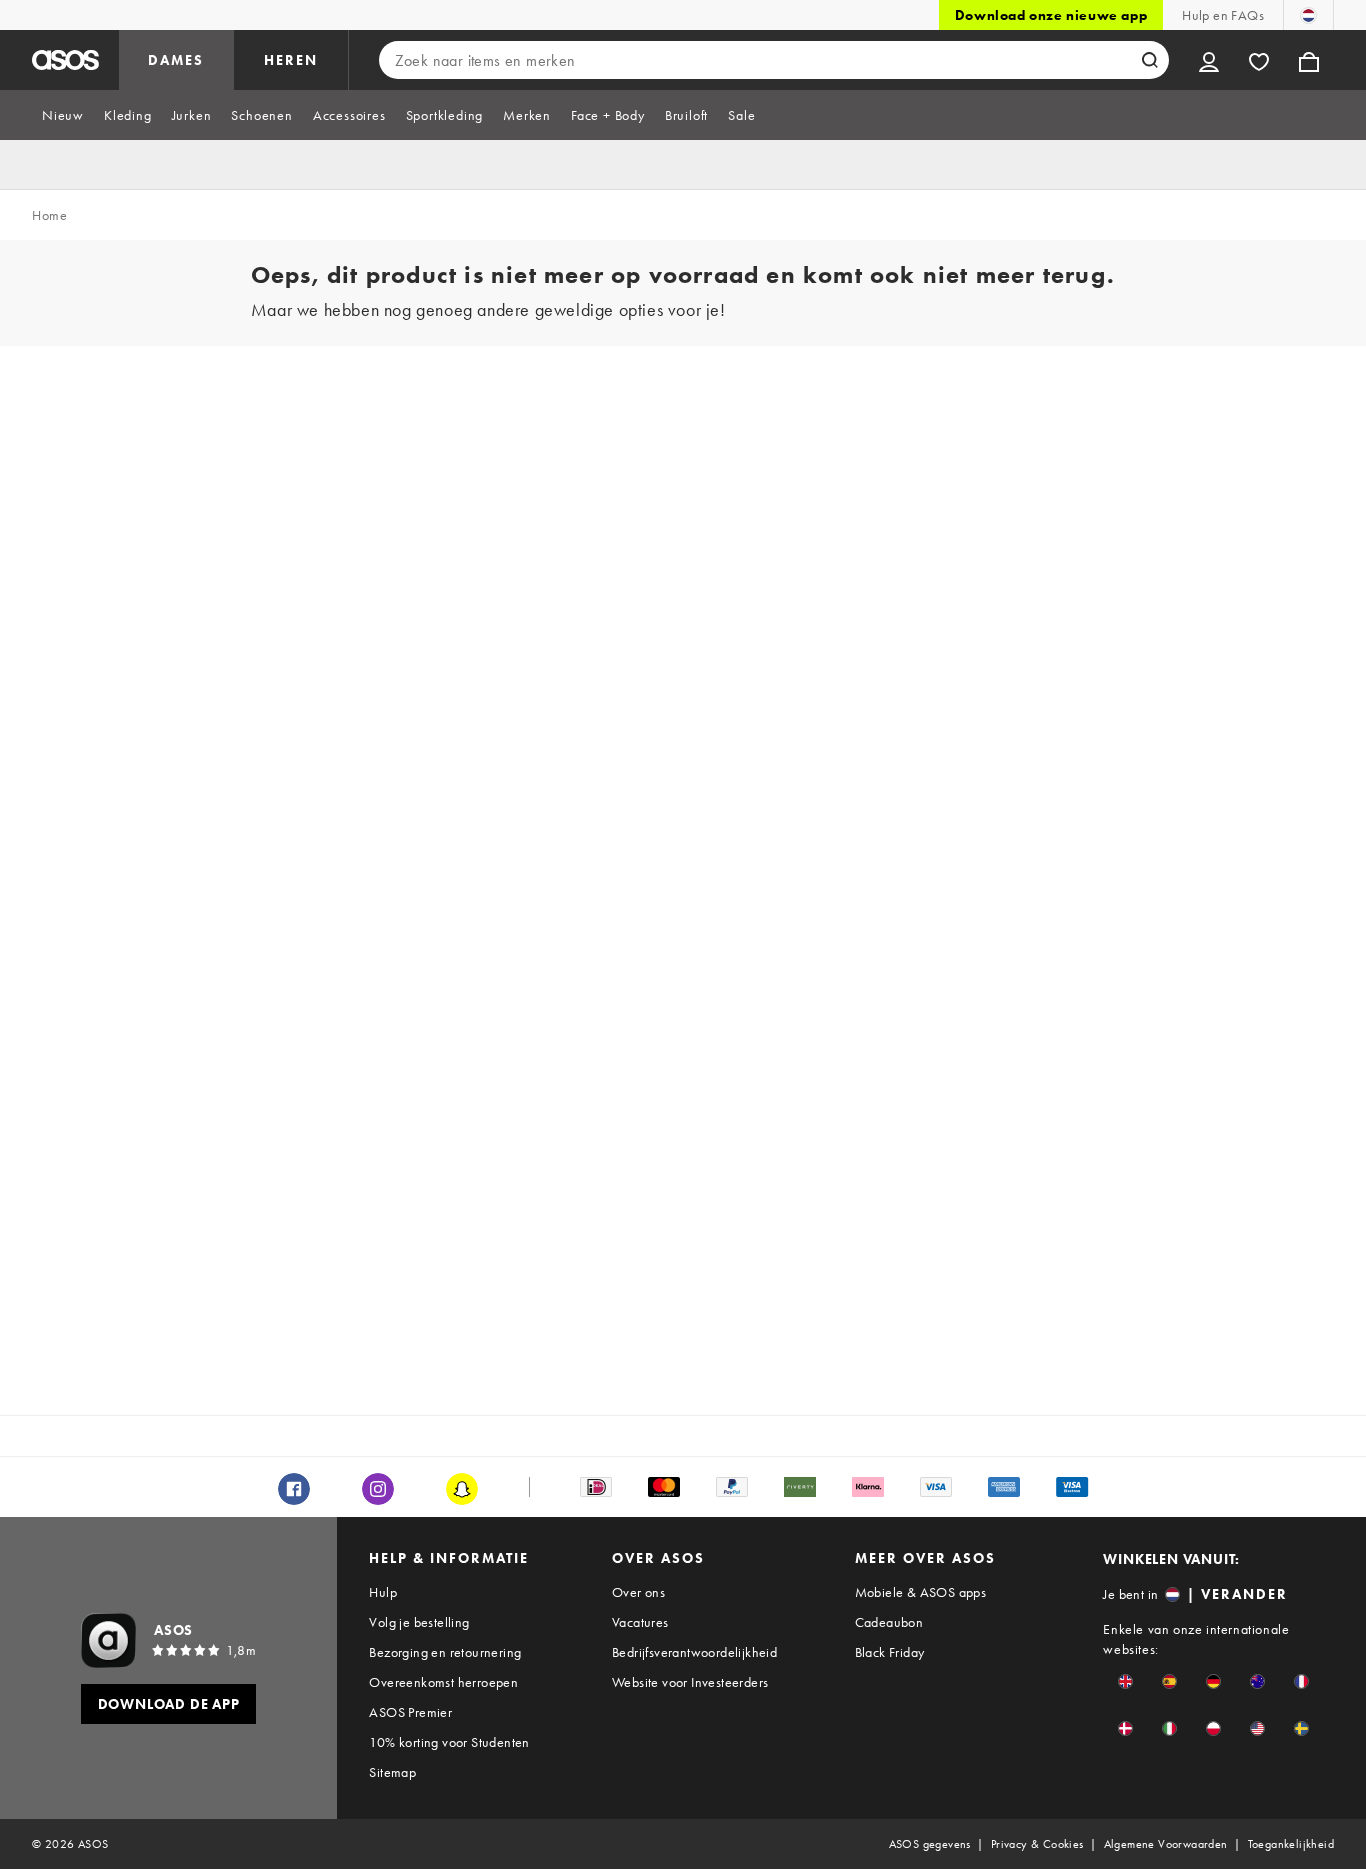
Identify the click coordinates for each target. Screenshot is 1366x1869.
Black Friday (890, 1652)
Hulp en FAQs (1223, 15)
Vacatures (640, 1622)
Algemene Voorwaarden (1166, 1844)
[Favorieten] (1259, 60)
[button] (1125, 1681)
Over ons (638, 1592)
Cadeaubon (889, 1622)
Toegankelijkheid (1291, 1844)
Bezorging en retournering (445, 1652)
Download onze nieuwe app (1051, 15)
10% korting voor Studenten (449, 1742)
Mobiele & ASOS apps (921, 1592)
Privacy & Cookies (1037, 1844)
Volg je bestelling (419, 1622)
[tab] (63, 115)
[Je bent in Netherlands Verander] (1308, 15)
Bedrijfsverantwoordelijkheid (694, 1652)
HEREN (291, 60)
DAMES (176, 60)
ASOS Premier (410, 1712)
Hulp (383, 1592)
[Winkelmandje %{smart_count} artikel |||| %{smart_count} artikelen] (1309, 60)
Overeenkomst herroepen (443, 1682)
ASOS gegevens (930, 1844)
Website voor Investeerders (690, 1682)
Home (49, 215)
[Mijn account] (1209, 60)
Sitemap (392, 1772)
